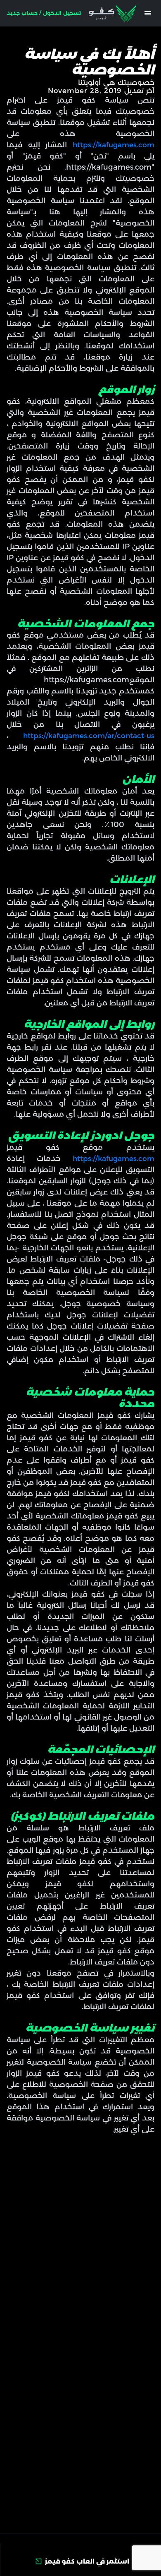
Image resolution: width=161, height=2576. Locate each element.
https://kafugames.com (111, 145)
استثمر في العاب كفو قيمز (87, 2561)
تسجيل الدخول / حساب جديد (44, 13)
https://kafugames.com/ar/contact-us (81, 735)
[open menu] (148, 13)
